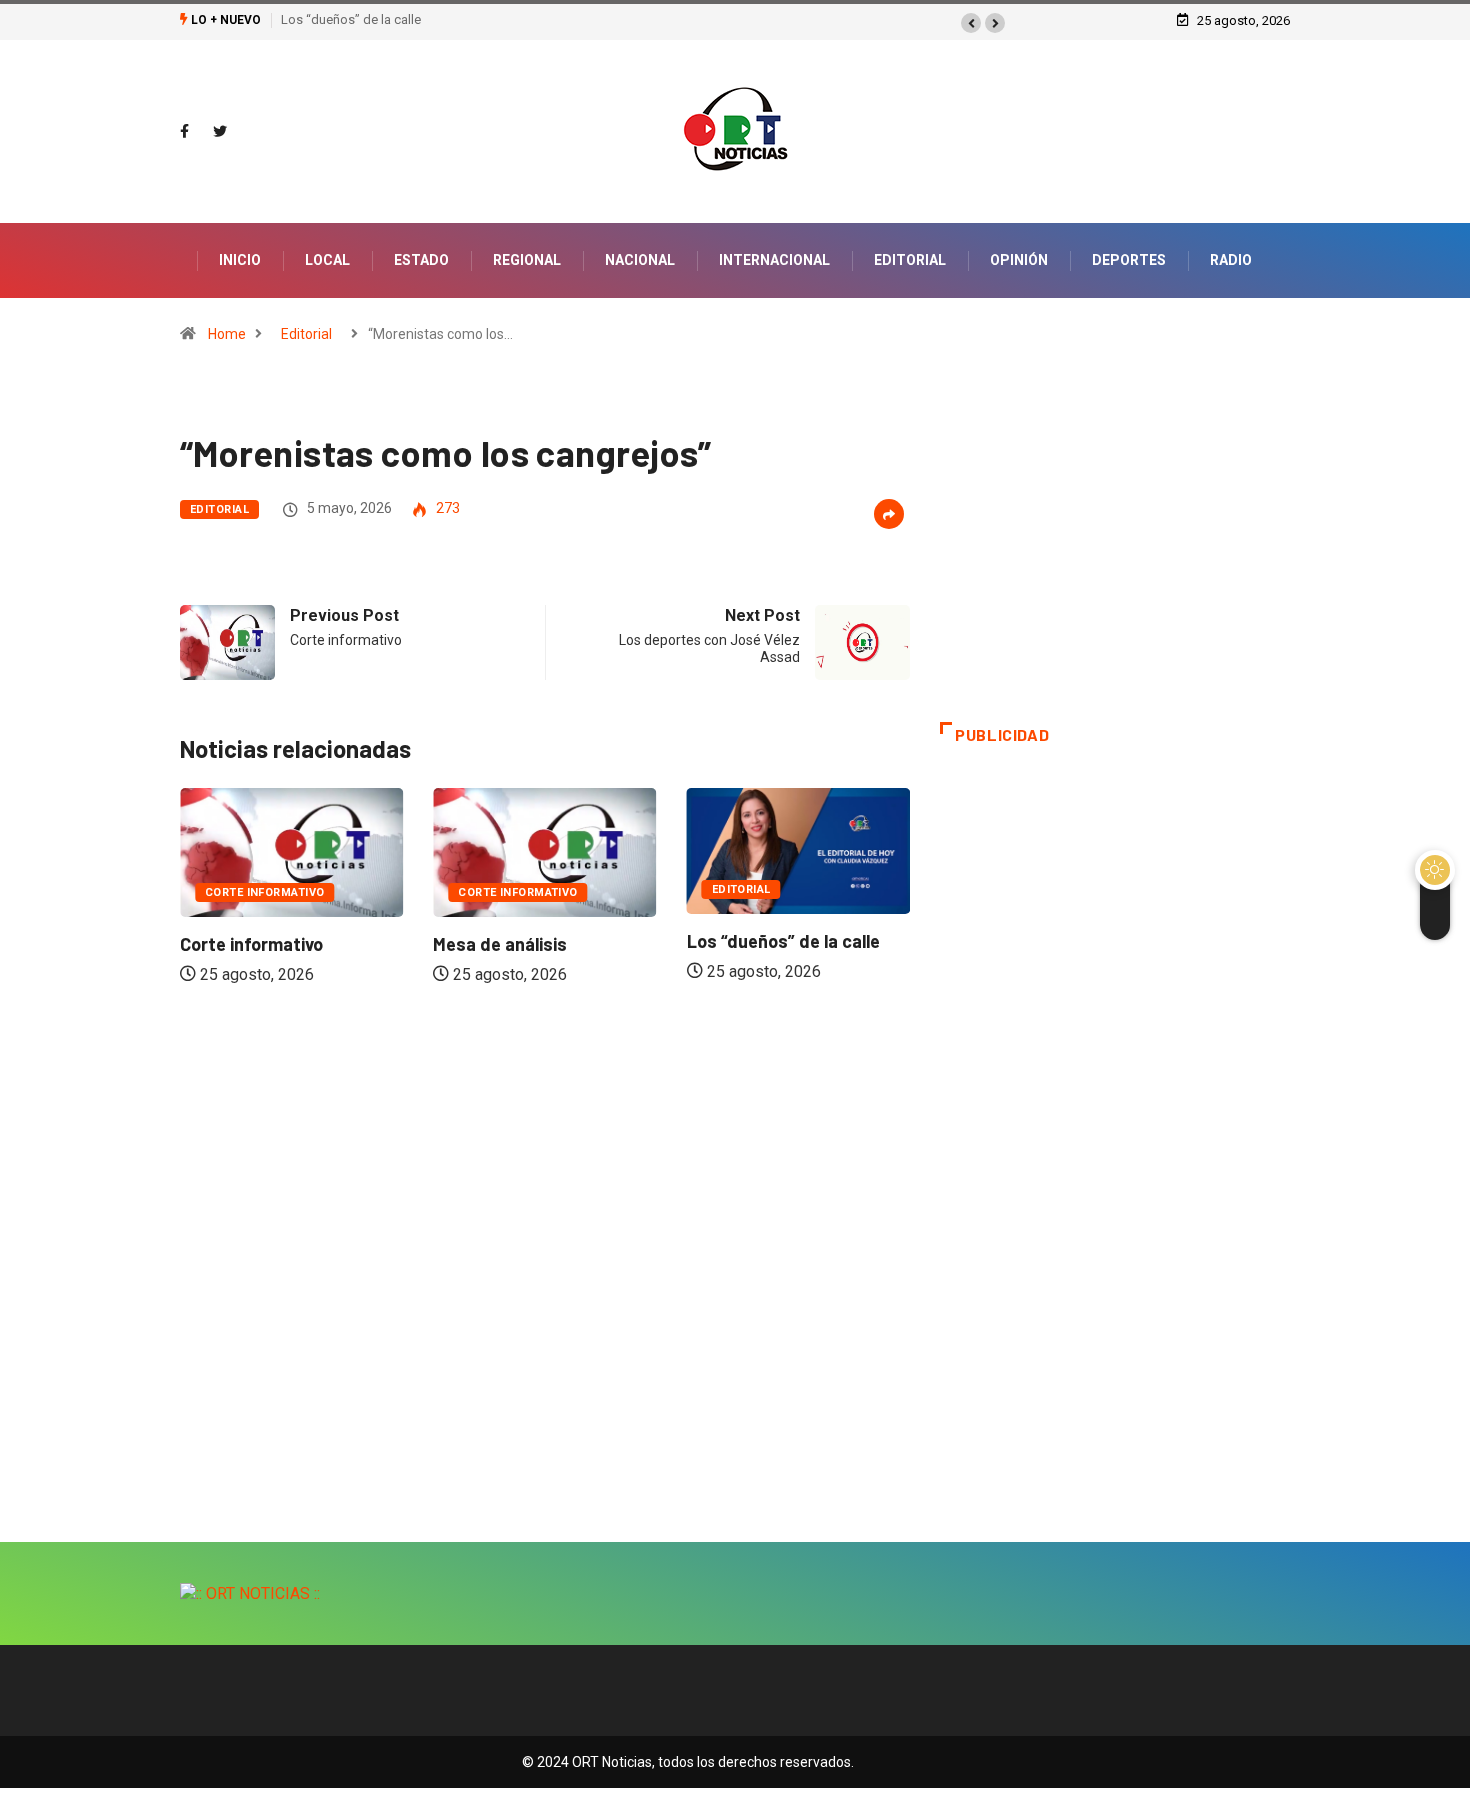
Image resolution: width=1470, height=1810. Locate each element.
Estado (421, 260)
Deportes (1129, 260)
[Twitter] (220, 132)
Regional (527, 260)
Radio (1231, 260)
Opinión (1019, 260)
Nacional (640, 260)
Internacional (774, 260)
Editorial (910, 260)
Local (327, 260)
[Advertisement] (1115, 562)
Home (227, 334)
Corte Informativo (264, 892)
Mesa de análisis (500, 944)
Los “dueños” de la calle (351, 19)
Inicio (240, 260)
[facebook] (184, 132)
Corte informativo (251, 944)
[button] (971, 23)
